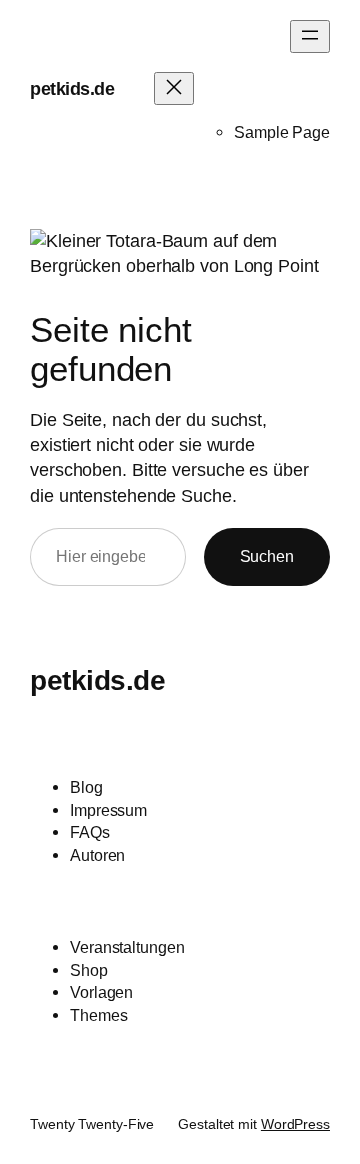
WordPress (295, 1124)
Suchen (267, 556)
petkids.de (72, 89)
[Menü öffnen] (310, 36)
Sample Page (282, 132)
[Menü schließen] (174, 88)
